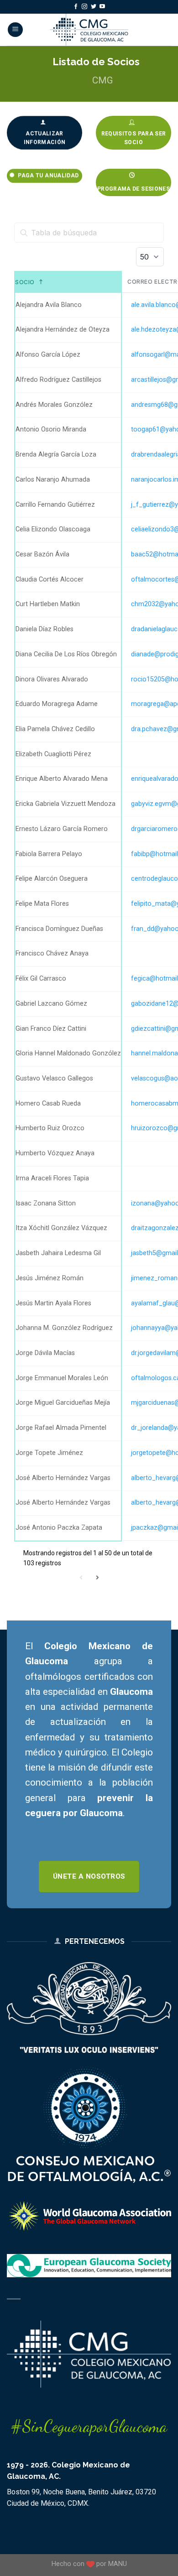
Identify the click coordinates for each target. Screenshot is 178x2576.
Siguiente (97, 1577)
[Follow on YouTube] (102, 7)
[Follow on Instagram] (84, 7)
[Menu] (15, 30)
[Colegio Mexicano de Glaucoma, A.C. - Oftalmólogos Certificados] (89, 30)
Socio (25, 282)
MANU (118, 2564)
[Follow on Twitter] (94, 7)
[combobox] (150, 257)
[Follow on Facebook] (76, 7)
